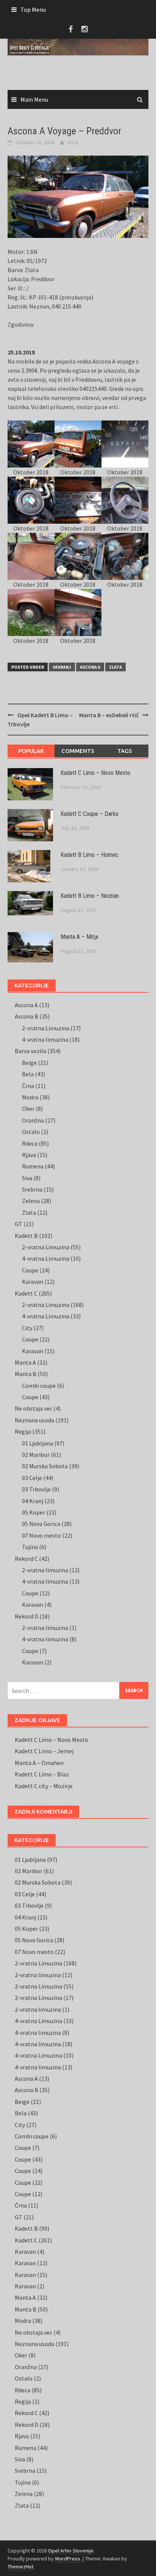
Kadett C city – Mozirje (44, 1786)
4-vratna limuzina (45, 1039)
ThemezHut (20, 2567)
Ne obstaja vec (34, 1408)
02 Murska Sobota (45, 1466)
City (27, 1328)
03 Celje (32, 1478)
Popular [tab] (31, 751)
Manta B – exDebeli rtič (109, 715)
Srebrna (32, 1189)
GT (19, 1224)
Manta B (26, 1374)
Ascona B (27, 1016)
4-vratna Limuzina (46, 1258)
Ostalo (31, 1132)
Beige (29, 1063)
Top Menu (33, 9)
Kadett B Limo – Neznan (90, 896)
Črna (28, 1086)
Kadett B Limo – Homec (90, 855)
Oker (28, 1108)
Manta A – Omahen (39, 1763)
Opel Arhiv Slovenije (71, 2551)
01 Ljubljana (37, 1443)
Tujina (30, 1547)
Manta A (25, 1362)
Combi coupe (39, 1386)
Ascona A (90, 667)
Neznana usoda (34, 1420)
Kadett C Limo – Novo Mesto (95, 773)
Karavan (33, 1282)
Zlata (115, 667)
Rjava (29, 1155)
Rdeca (30, 1143)
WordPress (68, 2559)
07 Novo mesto (41, 1535)
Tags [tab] (125, 751)
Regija (23, 1431)
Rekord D (27, 1616)
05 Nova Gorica (41, 1524)
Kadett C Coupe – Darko (90, 814)
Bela (28, 1074)
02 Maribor (36, 1455)
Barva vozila (30, 1051)
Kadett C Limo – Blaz (42, 1774)
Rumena (33, 1166)
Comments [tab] (78, 751)
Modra (30, 1097)
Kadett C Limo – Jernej (44, 1751)
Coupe (30, 1270)
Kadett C (26, 1293)
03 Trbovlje (36, 1489)
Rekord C (26, 1559)
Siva (27, 1178)
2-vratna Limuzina (46, 1028)
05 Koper (34, 1512)
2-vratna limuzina (45, 1570)
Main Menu (34, 99)
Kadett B (26, 1236)
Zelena (31, 1201)
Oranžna (33, 1120)
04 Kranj (62, 667)
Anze (73, 142)
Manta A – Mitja (79, 937)
